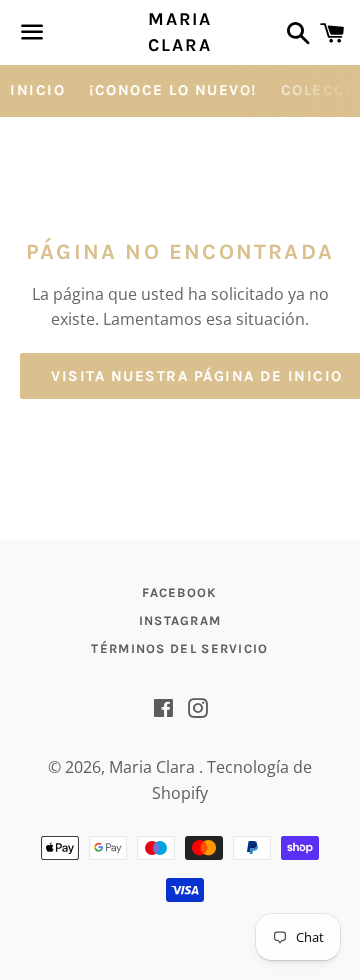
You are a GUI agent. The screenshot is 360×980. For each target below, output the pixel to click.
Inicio (37, 90)
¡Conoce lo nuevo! (173, 90)
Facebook (179, 592)
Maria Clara (180, 31)
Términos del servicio (179, 648)
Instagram (180, 620)
